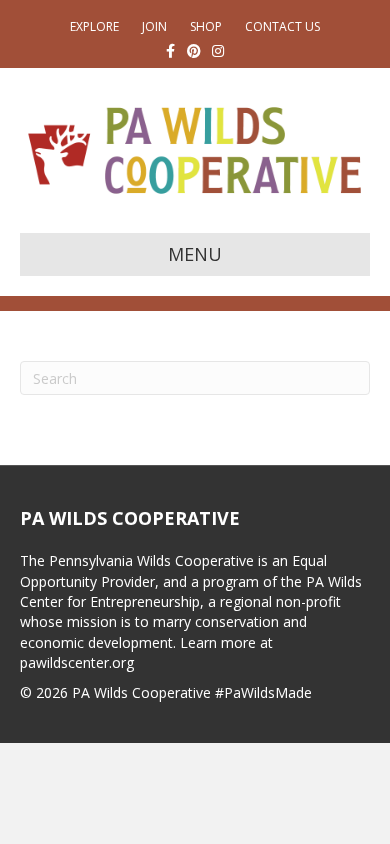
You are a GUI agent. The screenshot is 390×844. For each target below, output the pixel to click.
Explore (94, 26)
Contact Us (282, 26)
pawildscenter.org (77, 662)
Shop (206, 26)
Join (154, 26)
